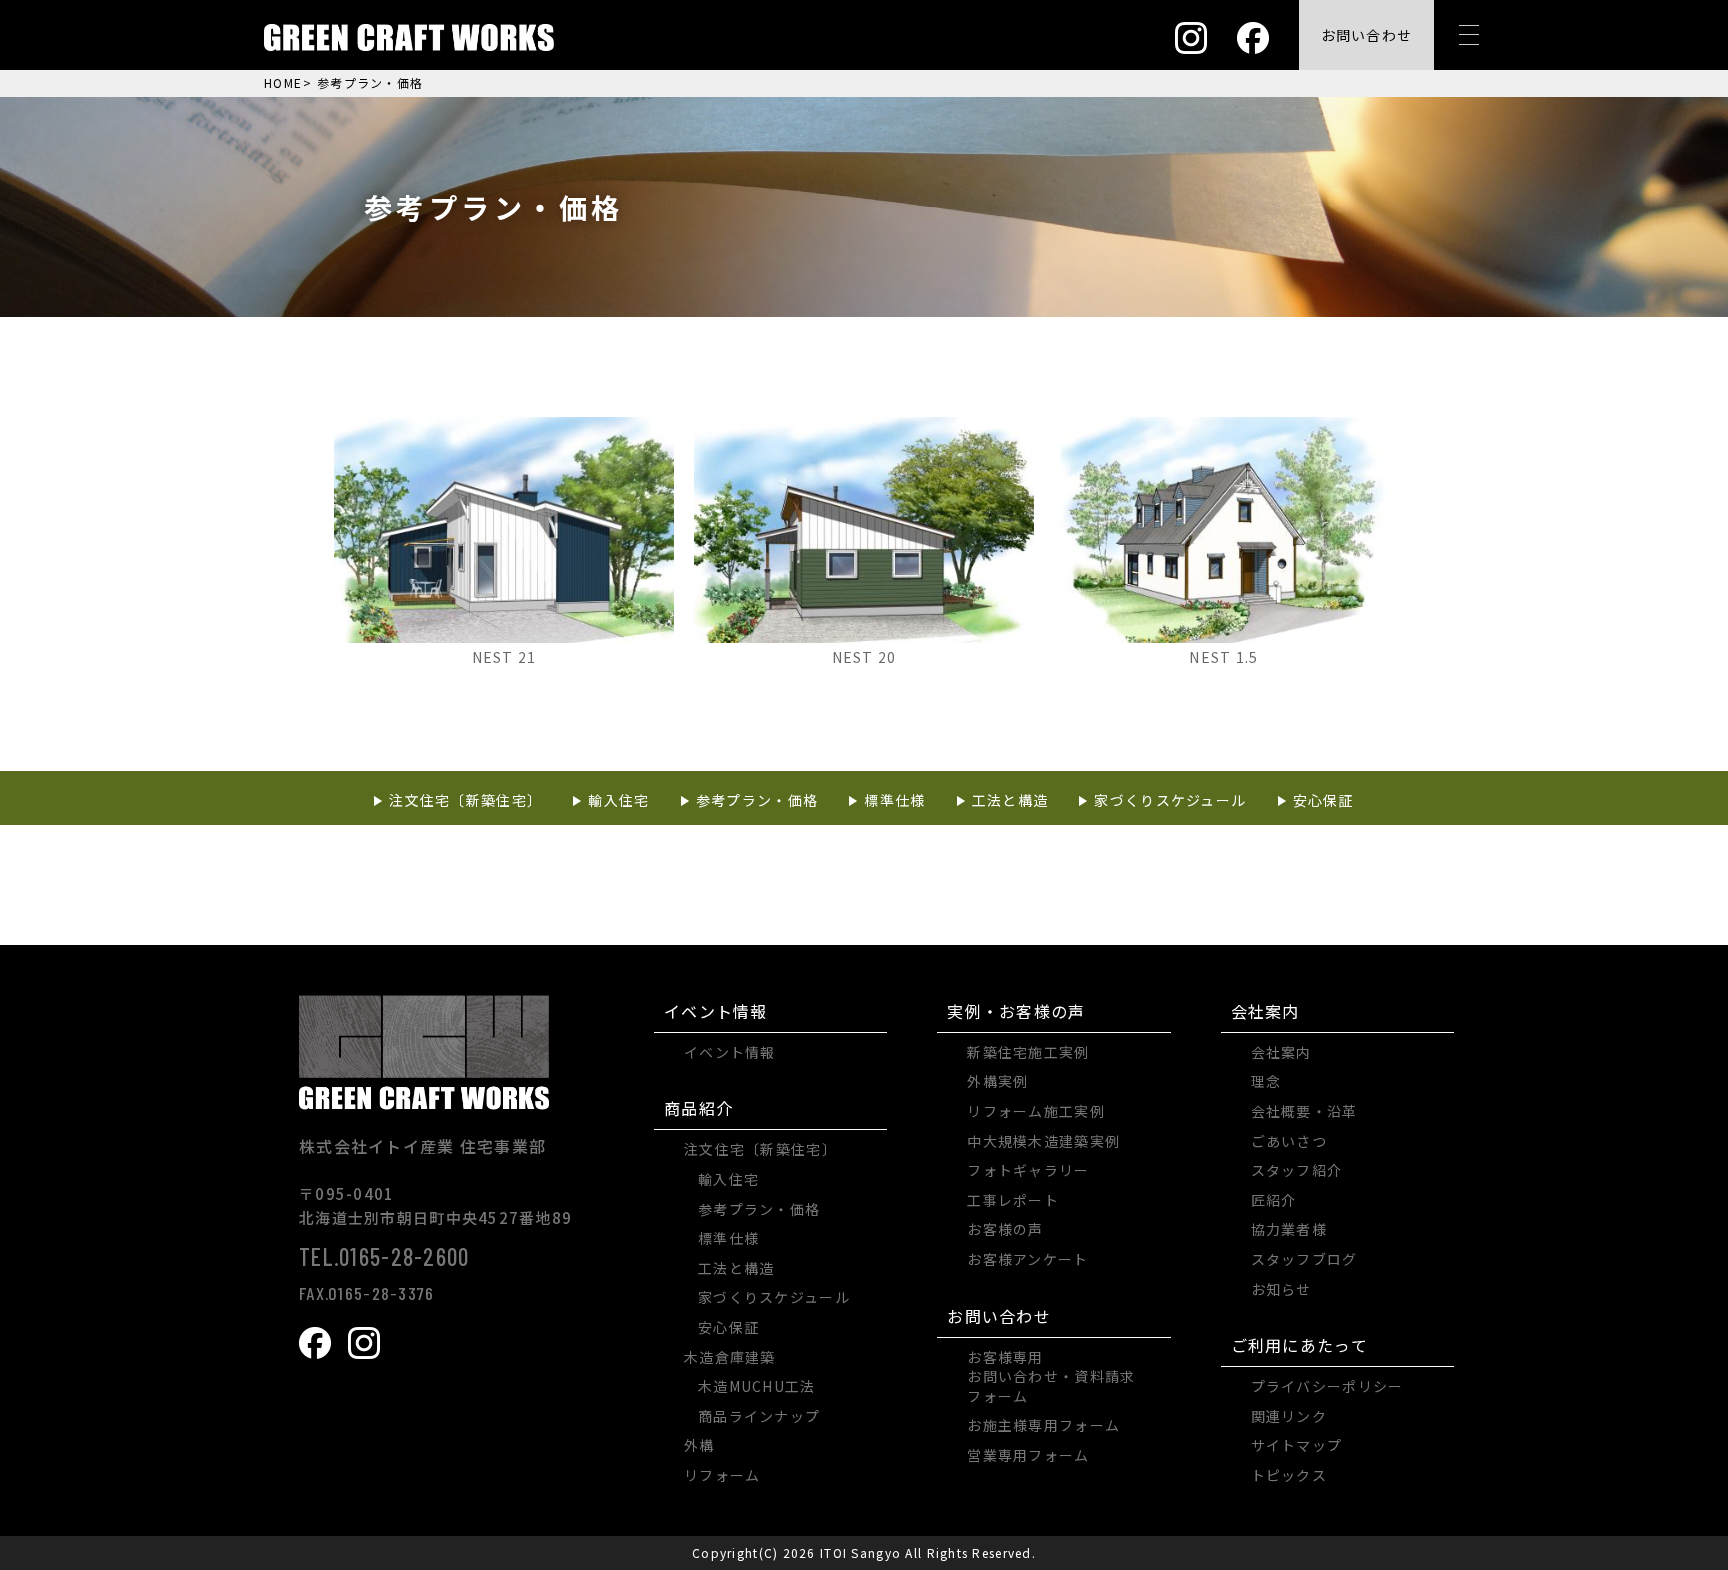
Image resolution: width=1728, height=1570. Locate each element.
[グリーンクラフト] (409, 35)
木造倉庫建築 (730, 1357)
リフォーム (722, 1475)
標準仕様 (894, 800)
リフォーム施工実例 (1036, 1111)
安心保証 (1323, 800)
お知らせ (1281, 1289)
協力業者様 (1289, 1229)
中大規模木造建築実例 (1043, 1141)
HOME (283, 82)
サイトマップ (1297, 1445)
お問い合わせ (999, 1316)
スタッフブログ (1304, 1259)
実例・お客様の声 (1016, 1011)
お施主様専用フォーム (1043, 1425)
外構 (699, 1445)
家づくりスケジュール (1170, 800)
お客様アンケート (1027, 1259)
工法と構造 (1010, 800)
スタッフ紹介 (1297, 1170)
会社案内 (1265, 1011)
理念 (1266, 1081)
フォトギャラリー (1028, 1170)
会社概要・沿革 (1304, 1111)
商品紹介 (698, 1108)
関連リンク (1289, 1416)
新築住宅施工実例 (1028, 1052)
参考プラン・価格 (757, 800)
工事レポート (1013, 1200)
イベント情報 (716, 1011)
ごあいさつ (1289, 1141)
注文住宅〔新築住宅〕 (465, 800)
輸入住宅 (618, 800)
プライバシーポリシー (1327, 1386)
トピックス (1289, 1475)
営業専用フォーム (1028, 1455)
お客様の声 (1005, 1229)
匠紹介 (1274, 1200)
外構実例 (997, 1081)
